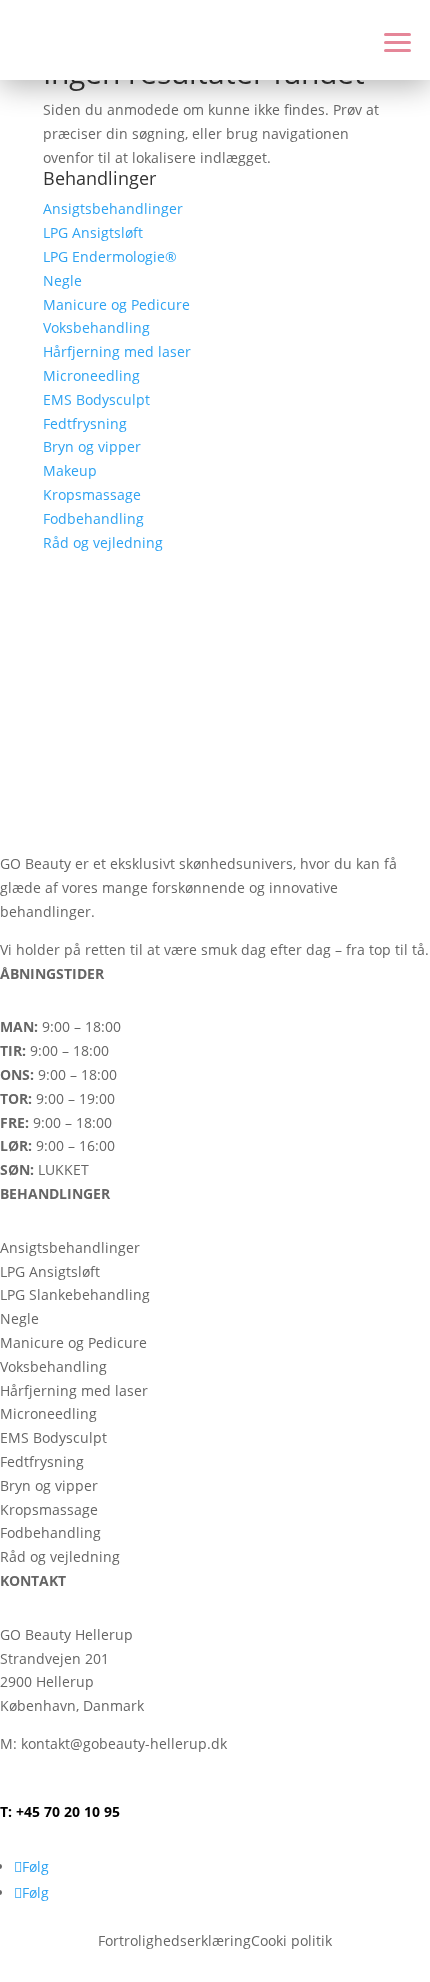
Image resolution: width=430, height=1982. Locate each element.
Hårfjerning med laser (117, 351)
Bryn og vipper (92, 446)
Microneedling (91, 375)
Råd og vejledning (103, 542)
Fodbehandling (93, 518)
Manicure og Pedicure (116, 304)
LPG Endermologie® (110, 256)
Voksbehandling (96, 327)
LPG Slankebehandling (75, 1294)
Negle (62, 280)
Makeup (70, 470)
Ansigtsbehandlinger (113, 208)
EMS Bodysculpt (96, 399)
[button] (392, 40)
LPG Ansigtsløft (93, 232)
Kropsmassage (92, 494)
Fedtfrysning (85, 423)
